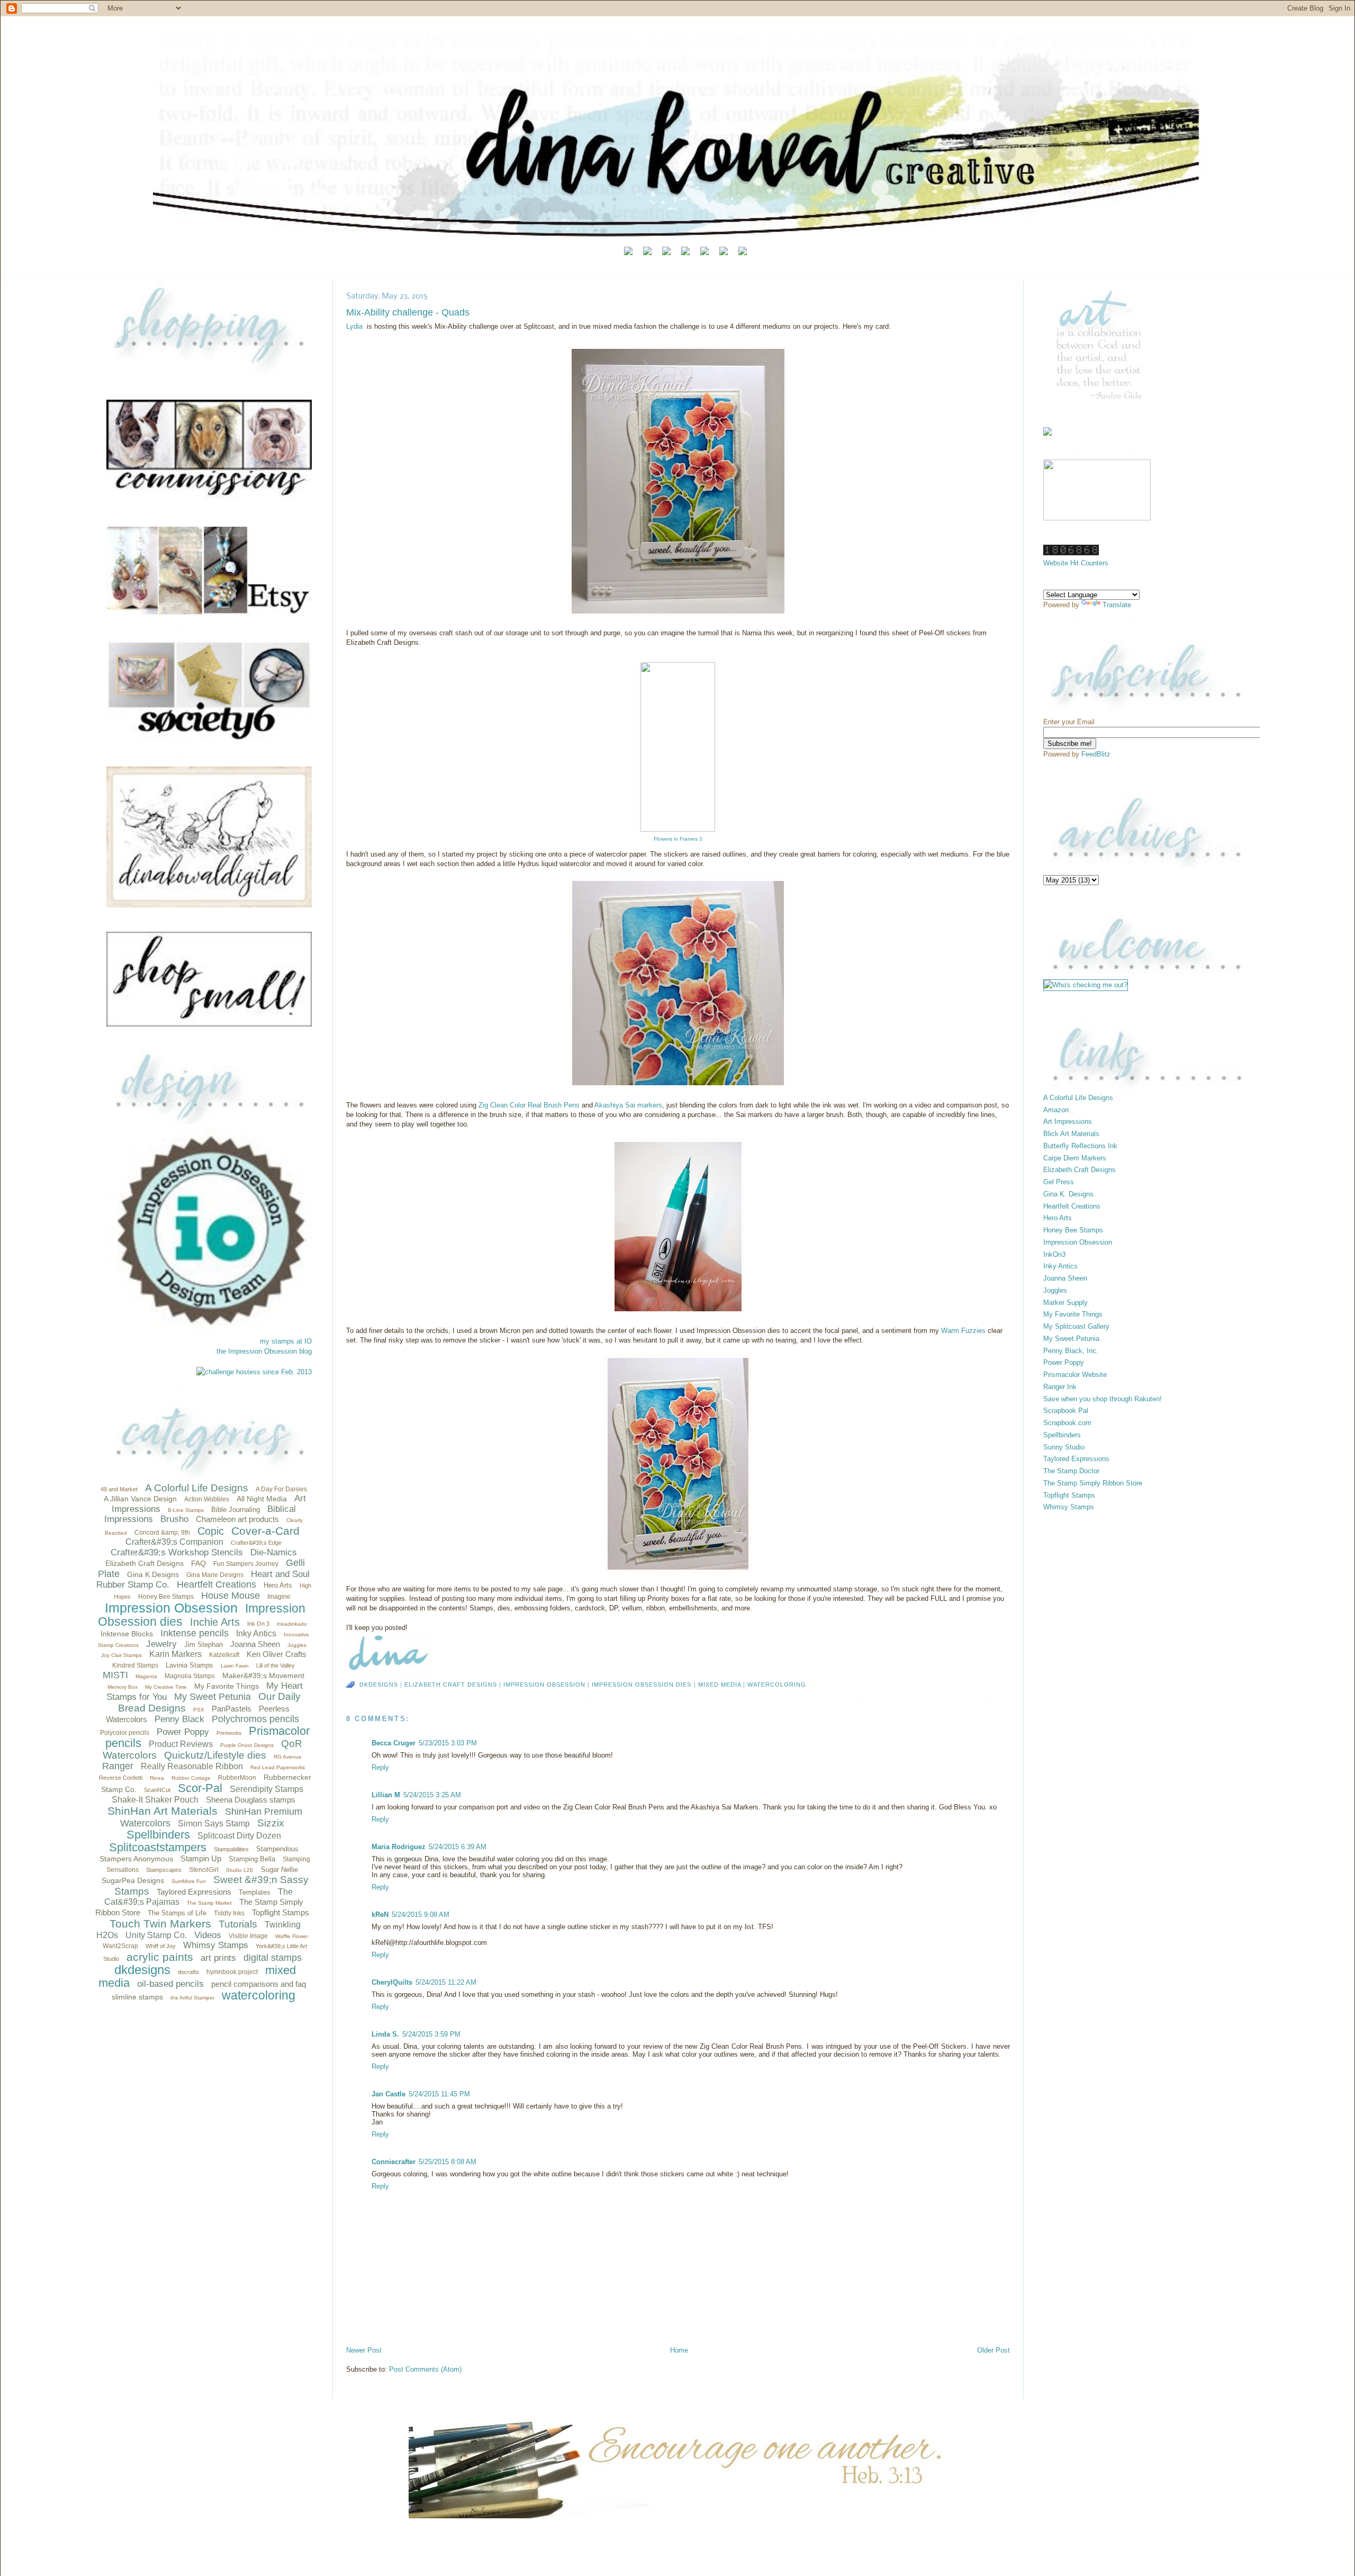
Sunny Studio (1064, 1447)
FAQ (198, 1563)
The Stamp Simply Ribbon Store (1093, 1483)
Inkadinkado (292, 1624)
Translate (1117, 605)
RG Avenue (288, 1757)
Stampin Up (201, 1858)
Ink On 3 (258, 1624)
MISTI (115, 1675)
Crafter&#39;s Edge (256, 1543)
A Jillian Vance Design (140, 1499)
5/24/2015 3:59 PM (431, 2034)
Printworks (229, 1733)
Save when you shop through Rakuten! (1103, 1399)
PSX (199, 1710)
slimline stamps (137, 1997)
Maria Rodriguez (399, 1847)
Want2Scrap (120, 1946)
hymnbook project (232, 1972)
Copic (211, 1531)
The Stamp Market (209, 1903)
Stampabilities (231, 1849)
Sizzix (271, 1823)
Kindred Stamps (135, 1665)
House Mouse (231, 1596)
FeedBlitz (1096, 754)
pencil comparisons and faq (259, 1984)
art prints (218, 1958)
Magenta (146, 1676)
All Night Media (262, 1499)
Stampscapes (164, 1870)
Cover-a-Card (265, 1531)
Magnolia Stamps (190, 1676)
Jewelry (161, 1644)
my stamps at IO (286, 1341)
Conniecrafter (394, 2162)
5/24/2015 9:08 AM (421, 1915)
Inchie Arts (215, 1622)
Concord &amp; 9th (162, 1533)
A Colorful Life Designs (197, 1488)
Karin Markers (175, 1654)
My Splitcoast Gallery (1076, 1326)
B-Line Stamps (186, 1510)
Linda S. (385, 2034)
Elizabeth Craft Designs (144, 1563)
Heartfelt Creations (216, 1584)
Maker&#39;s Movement (263, 1676)
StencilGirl (204, 1870)
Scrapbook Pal (1066, 1411)
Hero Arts (278, 1585)
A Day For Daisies (281, 1489)
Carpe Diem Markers (1075, 1158)
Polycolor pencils (125, 1733)
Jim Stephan (204, 1645)
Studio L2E (240, 1870)
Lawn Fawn (235, 1666)
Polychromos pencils (255, 1719)
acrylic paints (160, 1957)
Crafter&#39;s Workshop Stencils (177, 1552)
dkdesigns (142, 1970)
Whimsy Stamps (216, 1945)
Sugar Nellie (279, 1870)
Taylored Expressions (194, 1892)
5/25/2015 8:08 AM (448, 2162)
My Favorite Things (227, 1686)
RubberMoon (237, 1778)
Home (679, 2350)
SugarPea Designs (133, 1880)
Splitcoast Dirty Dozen (239, 1836)
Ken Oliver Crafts (277, 1654)
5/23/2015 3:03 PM (448, 1743)
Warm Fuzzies (964, 1331)
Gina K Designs (153, 1574)
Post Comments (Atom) (425, 2369)
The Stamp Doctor (1071, 1471)
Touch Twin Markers (160, 1924)
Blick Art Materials (1071, 1134)
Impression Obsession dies (642, 1685)
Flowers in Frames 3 (678, 839)
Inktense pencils (195, 1633)
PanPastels (232, 1709)
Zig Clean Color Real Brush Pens (530, 1105)
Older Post (993, 2350)
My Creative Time (166, 1687)
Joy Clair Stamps (121, 1655)
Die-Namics (274, 1552)
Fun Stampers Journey (246, 1564)
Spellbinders (158, 1835)
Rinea (157, 1778)
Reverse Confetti (121, 1778)
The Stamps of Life (177, 1913)
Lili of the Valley (275, 1665)
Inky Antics (256, 1633)
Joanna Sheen (255, 1644)
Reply (380, 1767)
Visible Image (248, 1936)
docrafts (188, 1972)
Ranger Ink (1060, 1387)
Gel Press (1059, 1182)
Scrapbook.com (1067, 1423)
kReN (380, 1915)
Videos (208, 1935)
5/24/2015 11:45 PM (439, 2094)
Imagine (279, 1597)
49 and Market (119, 1489)
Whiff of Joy (161, 1946)
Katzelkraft (224, 1655)
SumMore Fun (189, 1881)
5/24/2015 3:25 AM (432, 1795)
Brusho (174, 1519)
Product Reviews (181, 1744)
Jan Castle (389, 2094)
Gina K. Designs (1068, 1194)
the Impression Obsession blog (264, 1351)
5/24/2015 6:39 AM (458, 1847)
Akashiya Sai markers (628, 1105)
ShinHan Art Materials (162, 1811)
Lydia (354, 326)
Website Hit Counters (1076, 563)
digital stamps (273, 1958)
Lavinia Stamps (189, 1665)
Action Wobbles (207, 1499)
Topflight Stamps (281, 1912)
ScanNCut (157, 1790)
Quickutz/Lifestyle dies (215, 1755)
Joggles (297, 1645)
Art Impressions (1068, 1122)
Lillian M (386, 1795)
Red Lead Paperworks (278, 1767)
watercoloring (259, 1995)
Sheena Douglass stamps (251, 1800)
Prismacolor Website (1075, 1375)
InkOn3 (1054, 1254)
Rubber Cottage (191, 1778)
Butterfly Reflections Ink (1080, 1146)
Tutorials (238, 1924)
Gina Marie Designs (215, 1575)
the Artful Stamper (192, 1998)
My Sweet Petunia (213, 1697)
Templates (255, 1892)
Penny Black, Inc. (1071, 1351)
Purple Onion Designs (247, 1745)
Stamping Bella (252, 1859)
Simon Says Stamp (214, 1823)
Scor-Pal (200, 1788)
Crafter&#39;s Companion (174, 1542)
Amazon (1056, 1110)
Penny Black (179, 1719)
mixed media (720, 1685)
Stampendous (277, 1849)
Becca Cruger (394, 1743)
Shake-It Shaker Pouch (155, 1800)
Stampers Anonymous (136, 1859)
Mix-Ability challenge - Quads (408, 312)
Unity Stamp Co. (156, 1935)
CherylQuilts (392, 1982)
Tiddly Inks (229, 1913)
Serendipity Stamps (267, 1789)
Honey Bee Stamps (166, 1597)
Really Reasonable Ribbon (192, 1766)
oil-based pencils (170, 1984)
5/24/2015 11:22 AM (446, 1982)
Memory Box (123, 1687)
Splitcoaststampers (158, 1847)
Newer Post (364, 2350)
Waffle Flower (292, 1936)
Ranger (118, 1766)
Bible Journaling (236, 1510)
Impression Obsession (171, 1608)
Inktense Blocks (127, 1634)
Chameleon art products (237, 1519)
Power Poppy (183, 1732)
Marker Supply (1065, 1303)
